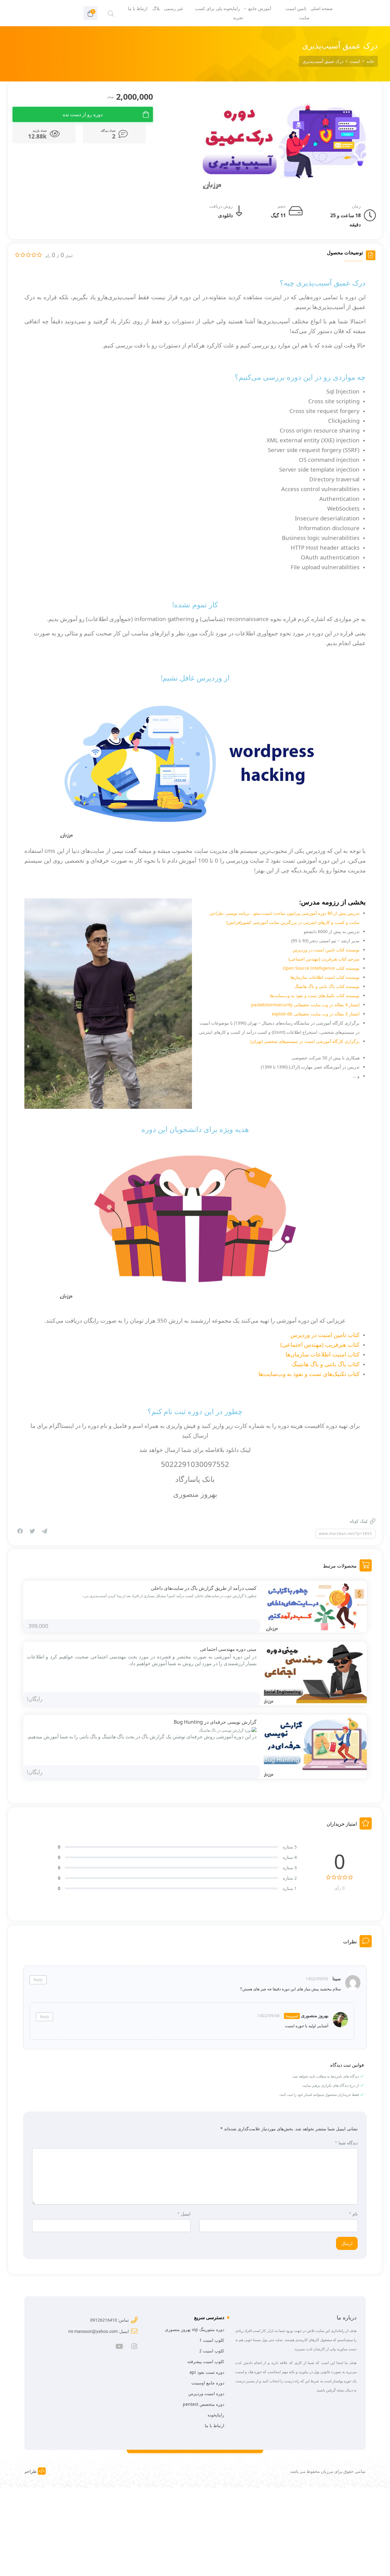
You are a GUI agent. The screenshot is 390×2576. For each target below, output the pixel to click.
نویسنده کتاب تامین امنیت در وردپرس (326, 950)
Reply (38, 1980)
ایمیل (184, 2214)
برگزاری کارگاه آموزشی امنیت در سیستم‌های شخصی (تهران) (305, 1041)
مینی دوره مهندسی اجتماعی (228, 1649)
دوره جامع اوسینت (208, 2383)
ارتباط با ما (214, 2425)
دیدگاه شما (346, 2143)
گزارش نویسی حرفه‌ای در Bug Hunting (215, 1722)
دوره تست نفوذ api (207, 2372)
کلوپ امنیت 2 (212, 2351)
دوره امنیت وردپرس (206, 2393)
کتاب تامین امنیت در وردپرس (325, 1335)
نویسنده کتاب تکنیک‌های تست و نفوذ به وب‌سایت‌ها (315, 995)
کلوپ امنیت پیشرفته (206, 2361)
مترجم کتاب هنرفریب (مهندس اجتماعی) (324, 959)
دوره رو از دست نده (83, 114)
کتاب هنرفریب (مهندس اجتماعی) (320, 1344)
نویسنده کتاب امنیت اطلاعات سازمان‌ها (325, 977)
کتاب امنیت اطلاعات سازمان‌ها (323, 1354)
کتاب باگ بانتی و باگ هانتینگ (326, 1364)
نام (353, 2214)
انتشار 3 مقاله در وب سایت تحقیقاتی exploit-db (316, 1014)
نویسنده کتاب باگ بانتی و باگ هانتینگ (327, 986)
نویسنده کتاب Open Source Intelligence (321, 968)
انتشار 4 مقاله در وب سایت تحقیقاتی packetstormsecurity (305, 1005)
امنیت (355, 61)
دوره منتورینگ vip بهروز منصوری (195, 2329)
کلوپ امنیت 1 (212, 2340)
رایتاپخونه (216, 2415)
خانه (370, 61)
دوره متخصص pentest (204, 2404)
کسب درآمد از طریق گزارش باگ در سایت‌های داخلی (204, 1588)
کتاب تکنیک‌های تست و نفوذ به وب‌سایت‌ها (309, 1374)
